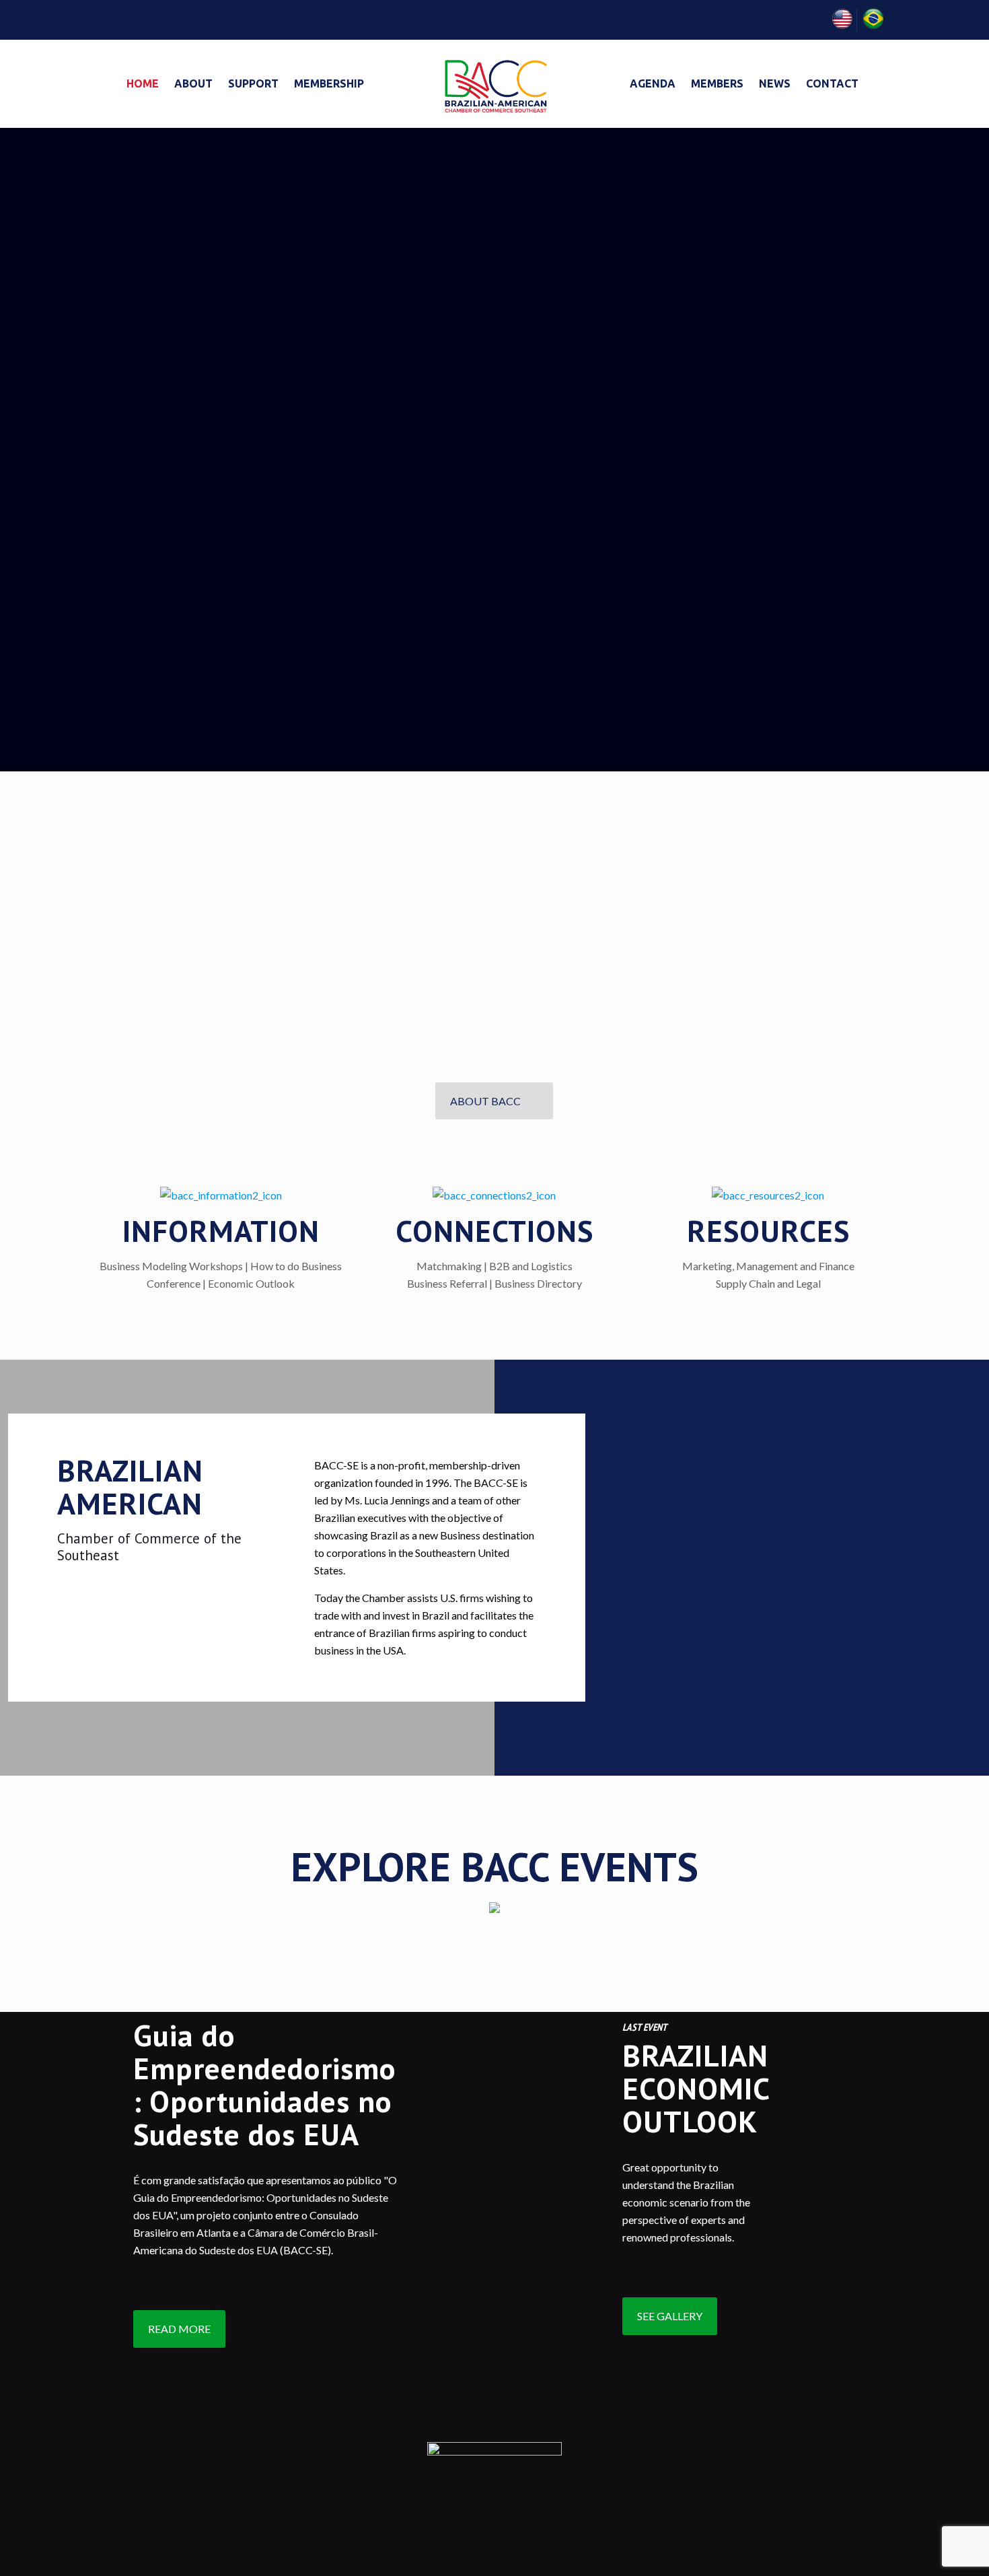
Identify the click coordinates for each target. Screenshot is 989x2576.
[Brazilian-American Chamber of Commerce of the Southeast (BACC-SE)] (494, 83)
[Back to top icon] (924, 2548)
